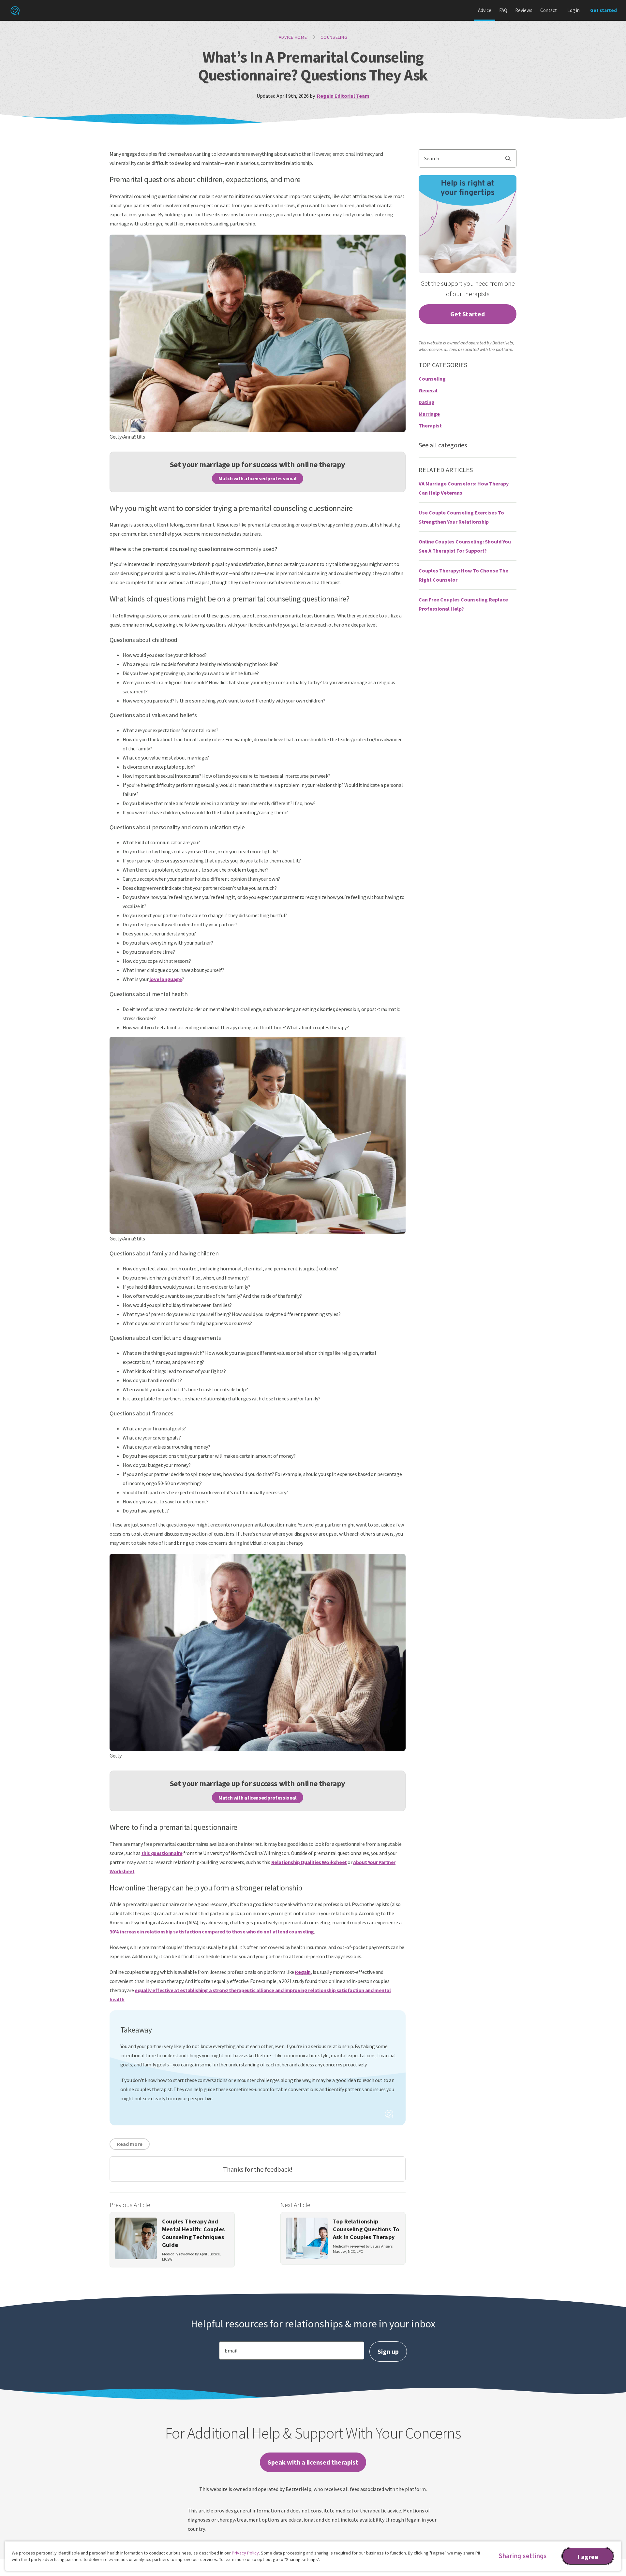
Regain (303, 1972)
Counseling (334, 37)
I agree (588, 2557)
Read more (130, 2144)
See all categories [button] (443, 445)
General (428, 390)
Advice (485, 10)
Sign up (388, 2351)
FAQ (503, 10)
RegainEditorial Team (343, 96)
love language (166, 979)
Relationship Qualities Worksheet (309, 1862)
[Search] (511, 158)
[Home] (15, 10)
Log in (574, 10)
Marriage (429, 414)
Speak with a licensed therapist (313, 2462)
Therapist (430, 426)
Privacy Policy (245, 2553)
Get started (604, 10)
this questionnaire (162, 1853)
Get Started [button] (468, 314)
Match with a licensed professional (257, 478)
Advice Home (293, 37)
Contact (549, 10)
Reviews (524, 10)
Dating (427, 402)
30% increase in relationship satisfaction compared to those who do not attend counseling (212, 1932)
